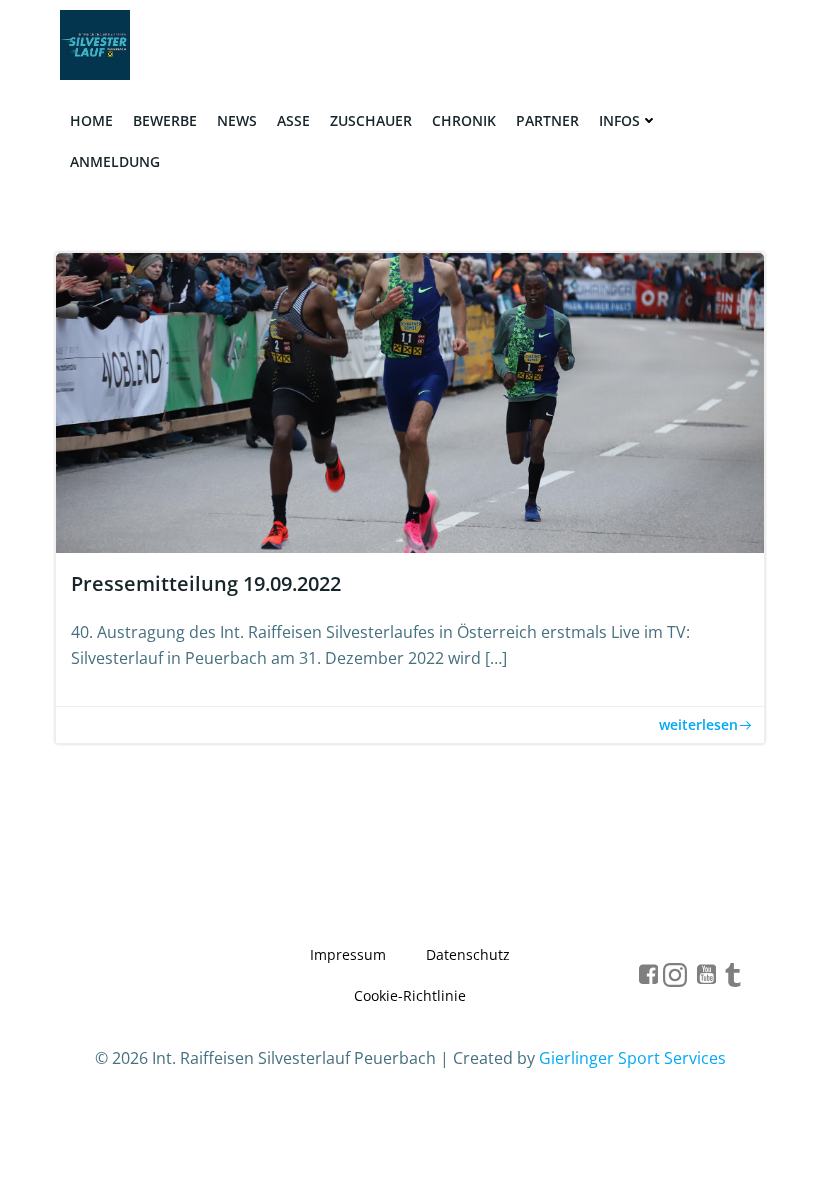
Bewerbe (165, 120)
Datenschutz (468, 954)
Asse (293, 120)
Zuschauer (371, 120)
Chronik (464, 120)
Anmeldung (115, 161)
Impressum (348, 954)
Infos (619, 120)
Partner (547, 120)
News (237, 120)
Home (91, 120)
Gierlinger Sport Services (632, 1058)
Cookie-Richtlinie (410, 995)
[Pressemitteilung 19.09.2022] (410, 401)
